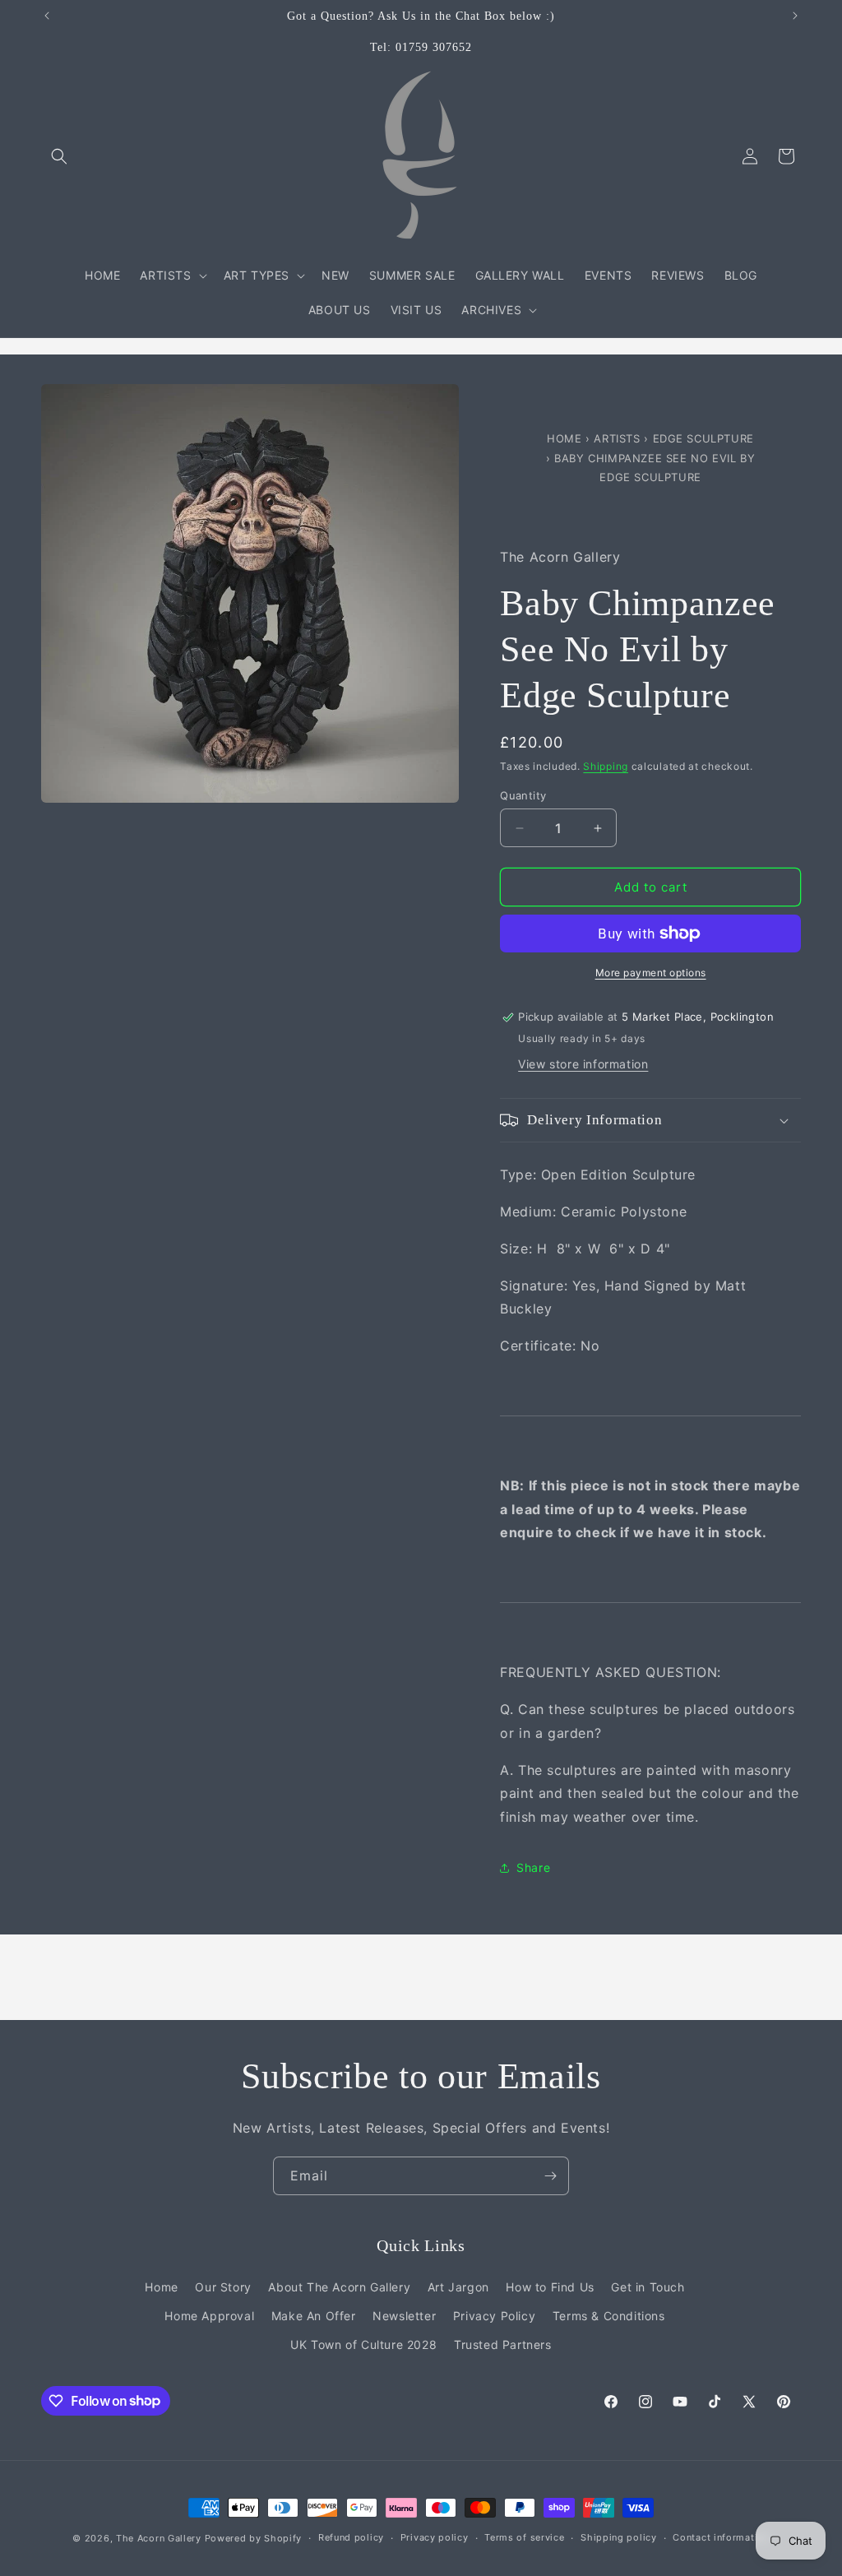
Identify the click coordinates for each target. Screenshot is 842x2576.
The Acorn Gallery (159, 2538)
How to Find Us (550, 2287)
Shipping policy (619, 2537)
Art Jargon (458, 2287)
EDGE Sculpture (703, 438)
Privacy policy (435, 2537)
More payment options (651, 973)
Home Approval (209, 2316)
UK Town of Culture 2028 (363, 2344)
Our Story (223, 2287)
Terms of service (524, 2537)
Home (566, 438)
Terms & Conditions (609, 2316)
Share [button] (533, 1867)
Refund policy (351, 2537)
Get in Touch (648, 2287)
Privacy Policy (494, 2316)
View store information (583, 1064)
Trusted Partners (503, 2344)
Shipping (606, 766)
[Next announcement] (795, 16)
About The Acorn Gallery (339, 2287)
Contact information (721, 2537)
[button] (59, 156)
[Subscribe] (550, 2176)
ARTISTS (617, 438)
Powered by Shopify (254, 2538)
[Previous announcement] (47, 16)
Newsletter (404, 2316)
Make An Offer (314, 2316)
